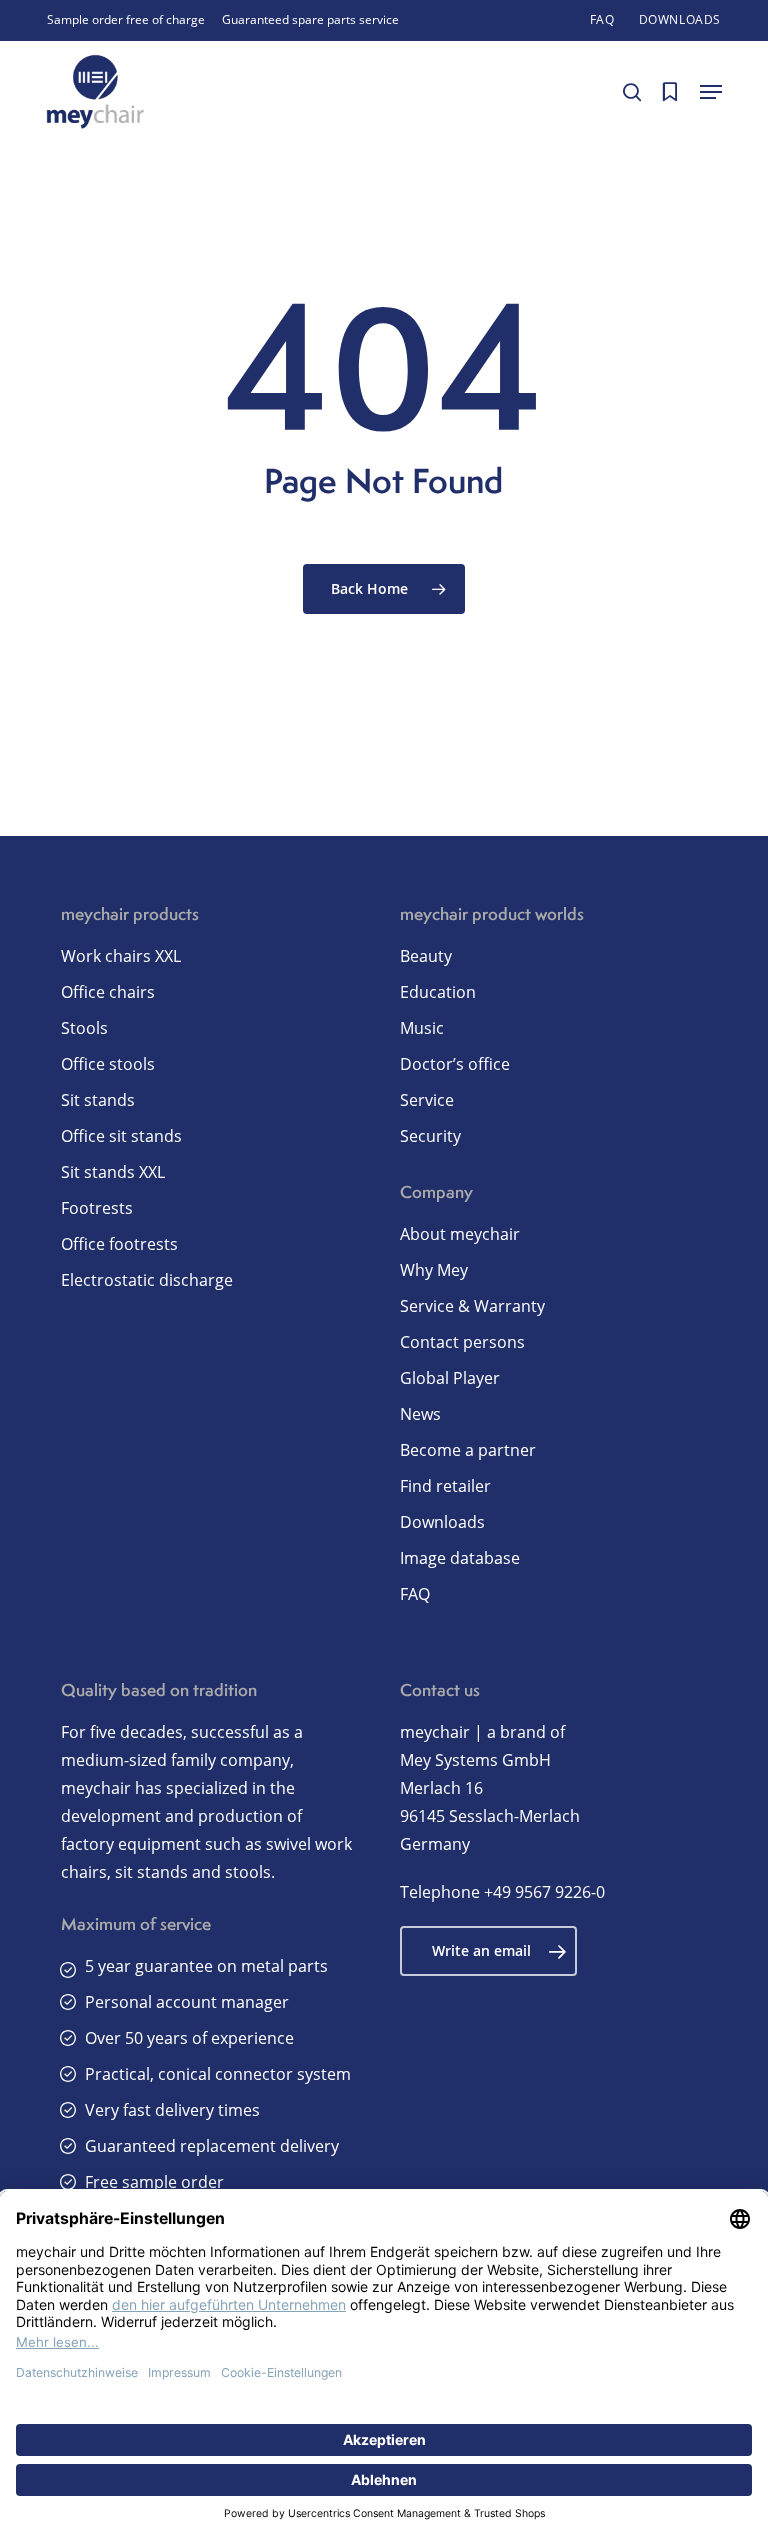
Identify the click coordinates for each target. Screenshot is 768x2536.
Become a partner (468, 1450)
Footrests (97, 1208)
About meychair (460, 1234)
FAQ (415, 1594)
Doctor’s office (455, 1064)
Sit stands (98, 1100)
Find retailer (445, 1486)
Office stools (108, 1064)
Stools (84, 1028)
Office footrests (119, 1244)
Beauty (426, 956)
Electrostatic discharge (147, 1280)
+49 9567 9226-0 (544, 1892)
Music (422, 1028)
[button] (711, 92)
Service (427, 1100)
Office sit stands (121, 1136)
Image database (460, 1558)
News (420, 1414)
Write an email (481, 1950)
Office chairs (108, 992)
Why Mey (434, 1270)
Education (438, 992)
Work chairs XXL (121, 956)
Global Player (450, 1378)
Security (430, 1136)
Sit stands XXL (113, 1172)
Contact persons (462, 1342)
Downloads (442, 1522)
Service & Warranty (472, 1306)
